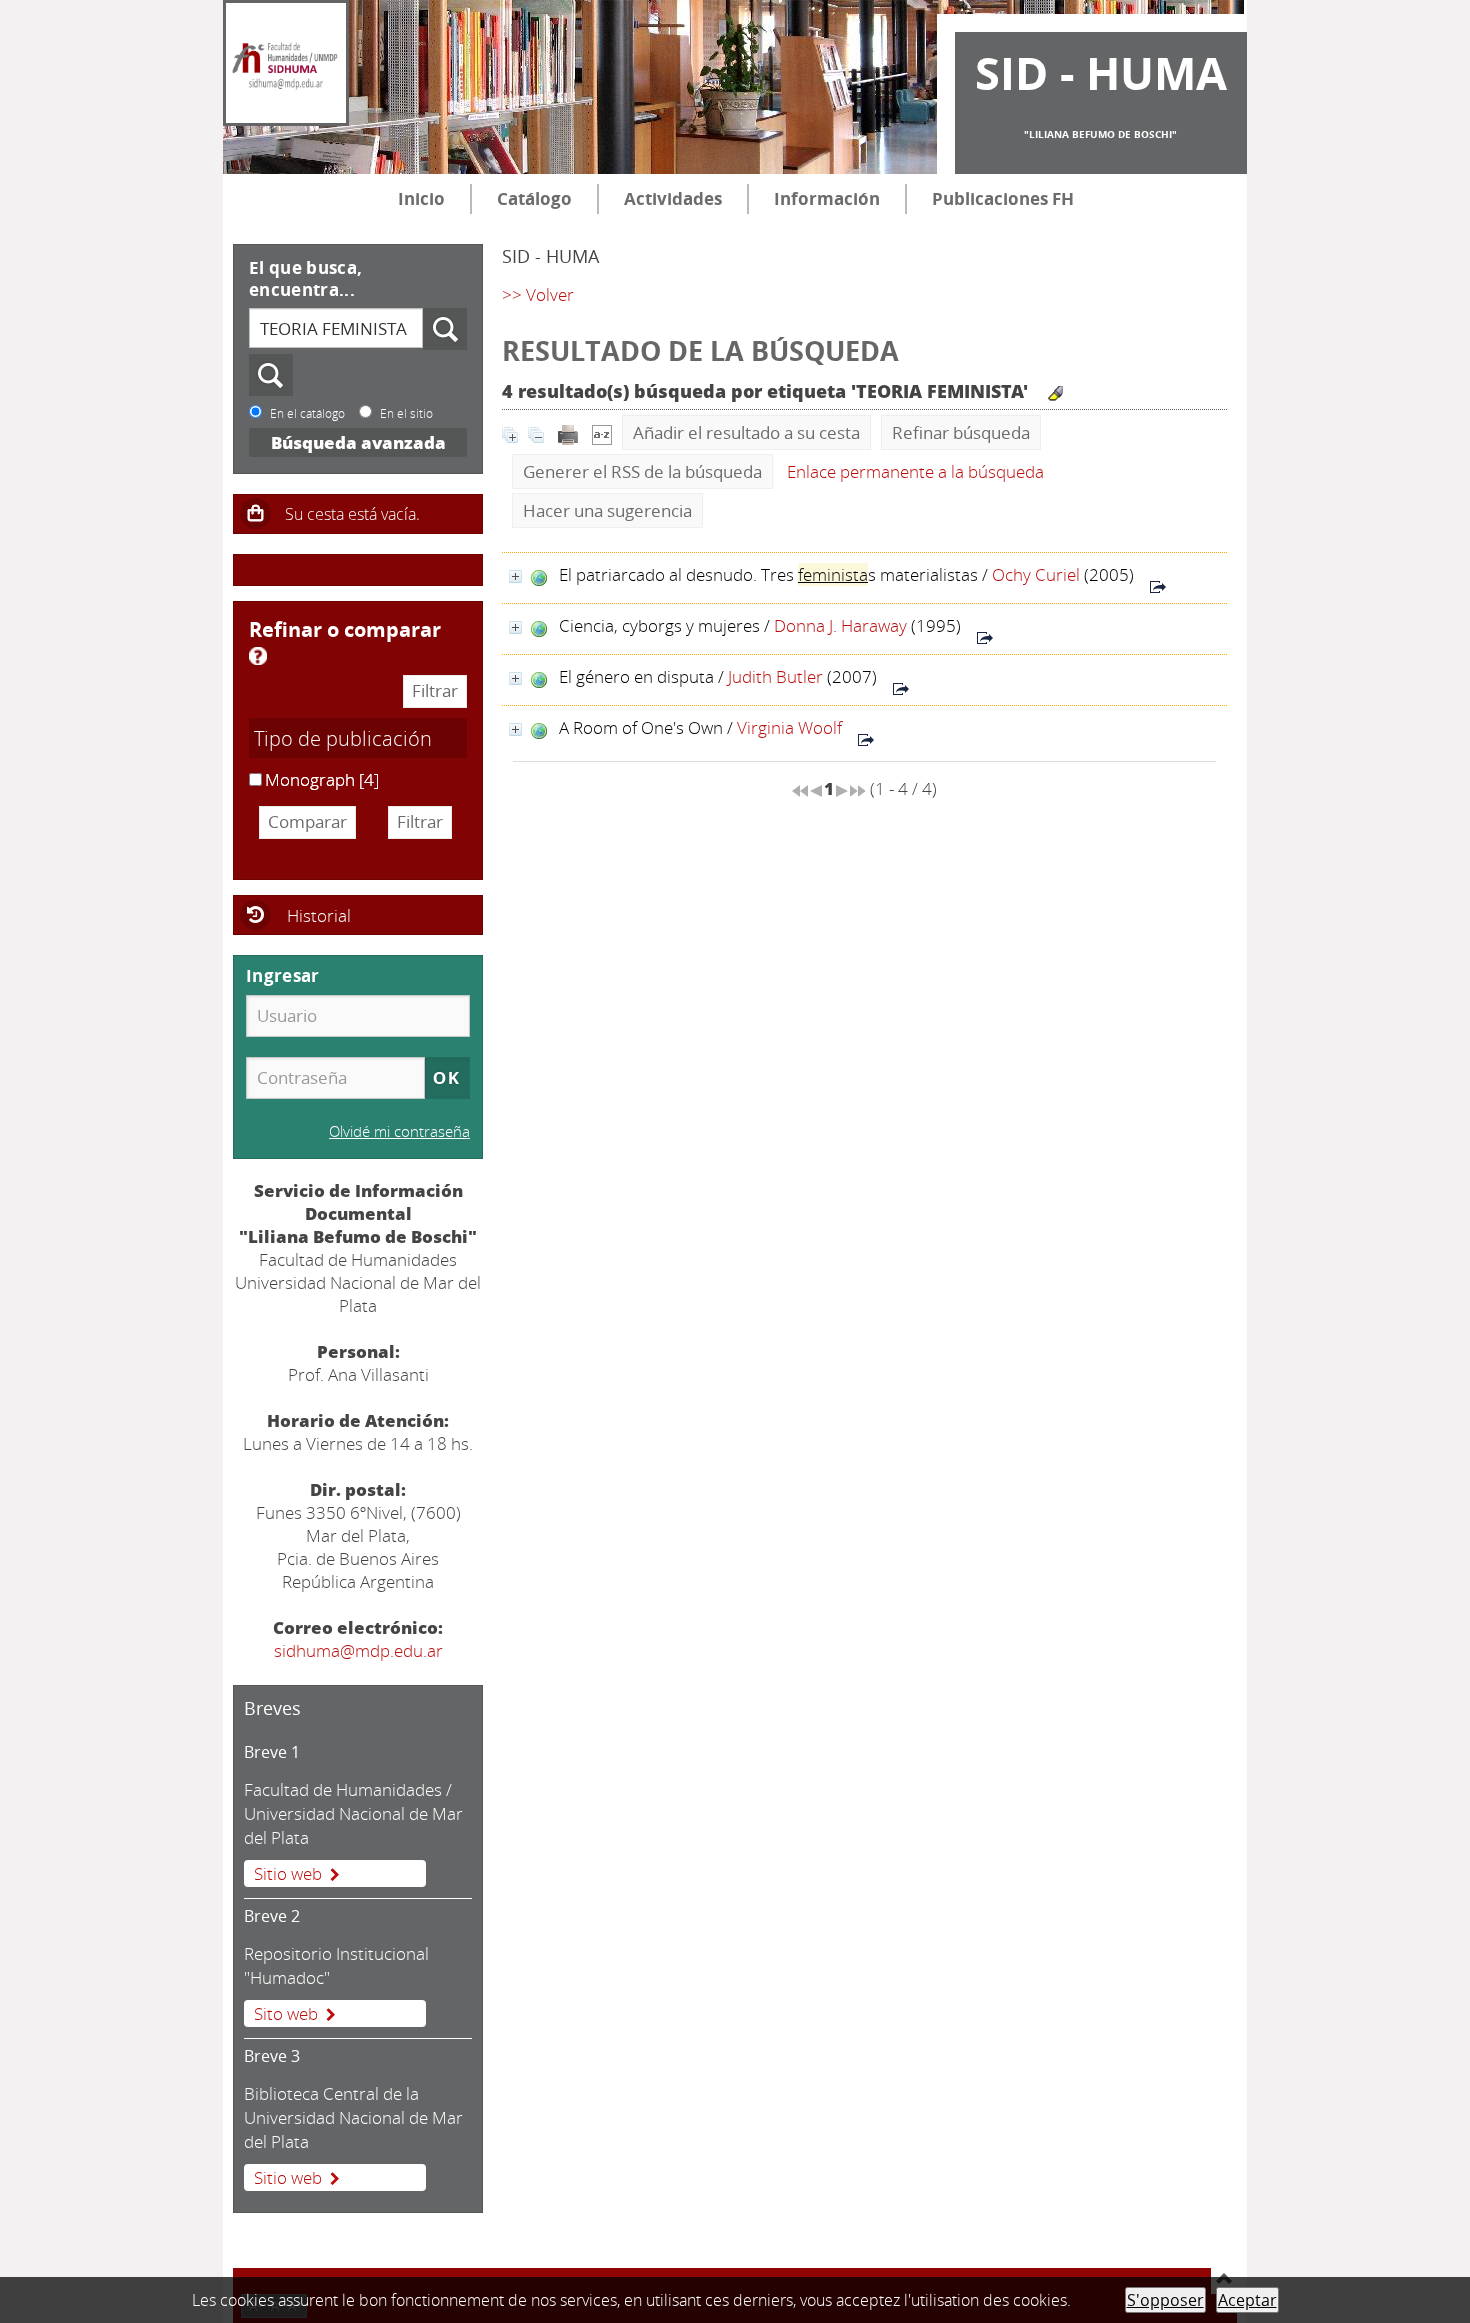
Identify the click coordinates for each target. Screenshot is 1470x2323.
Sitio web (288, 1873)
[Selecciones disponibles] (602, 432)
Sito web (286, 2013)
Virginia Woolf (789, 727)
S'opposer (1165, 2300)
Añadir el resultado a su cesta (746, 432)
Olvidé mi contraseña (399, 1131)
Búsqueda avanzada (358, 442)
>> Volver (538, 294)
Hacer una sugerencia (607, 510)
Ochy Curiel (1036, 574)
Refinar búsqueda (961, 432)
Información (827, 198)
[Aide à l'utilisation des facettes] (258, 656)
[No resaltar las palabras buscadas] (1055, 393)
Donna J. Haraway (840, 625)
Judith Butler (775, 676)
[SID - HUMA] (286, 63)
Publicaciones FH (1003, 198)
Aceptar (1247, 2300)
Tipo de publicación (343, 738)
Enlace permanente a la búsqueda (915, 471)
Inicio (421, 198)
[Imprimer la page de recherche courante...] (568, 432)
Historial (319, 915)
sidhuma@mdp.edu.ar (358, 1650)
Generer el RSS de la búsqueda (642, 471)
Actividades (673, 198)
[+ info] (515, 576)
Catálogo (534, 198)
